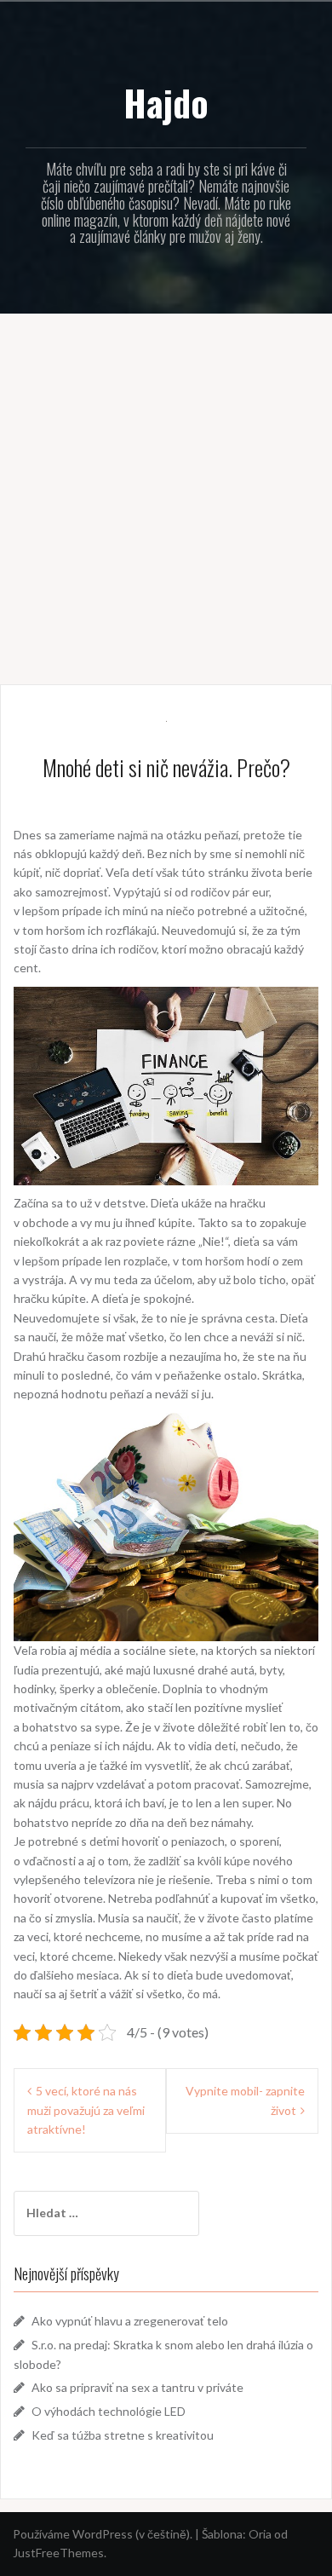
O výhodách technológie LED (109, 2411)
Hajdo (166, 102)
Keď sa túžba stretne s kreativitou (123, 2435)
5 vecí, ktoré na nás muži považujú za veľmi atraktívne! (86, 2110)
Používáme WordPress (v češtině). (103, 2534)
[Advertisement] (166, 493)
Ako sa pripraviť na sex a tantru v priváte (137, 2387)
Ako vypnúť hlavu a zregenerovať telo (130, 2321)
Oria (260, 2534)
